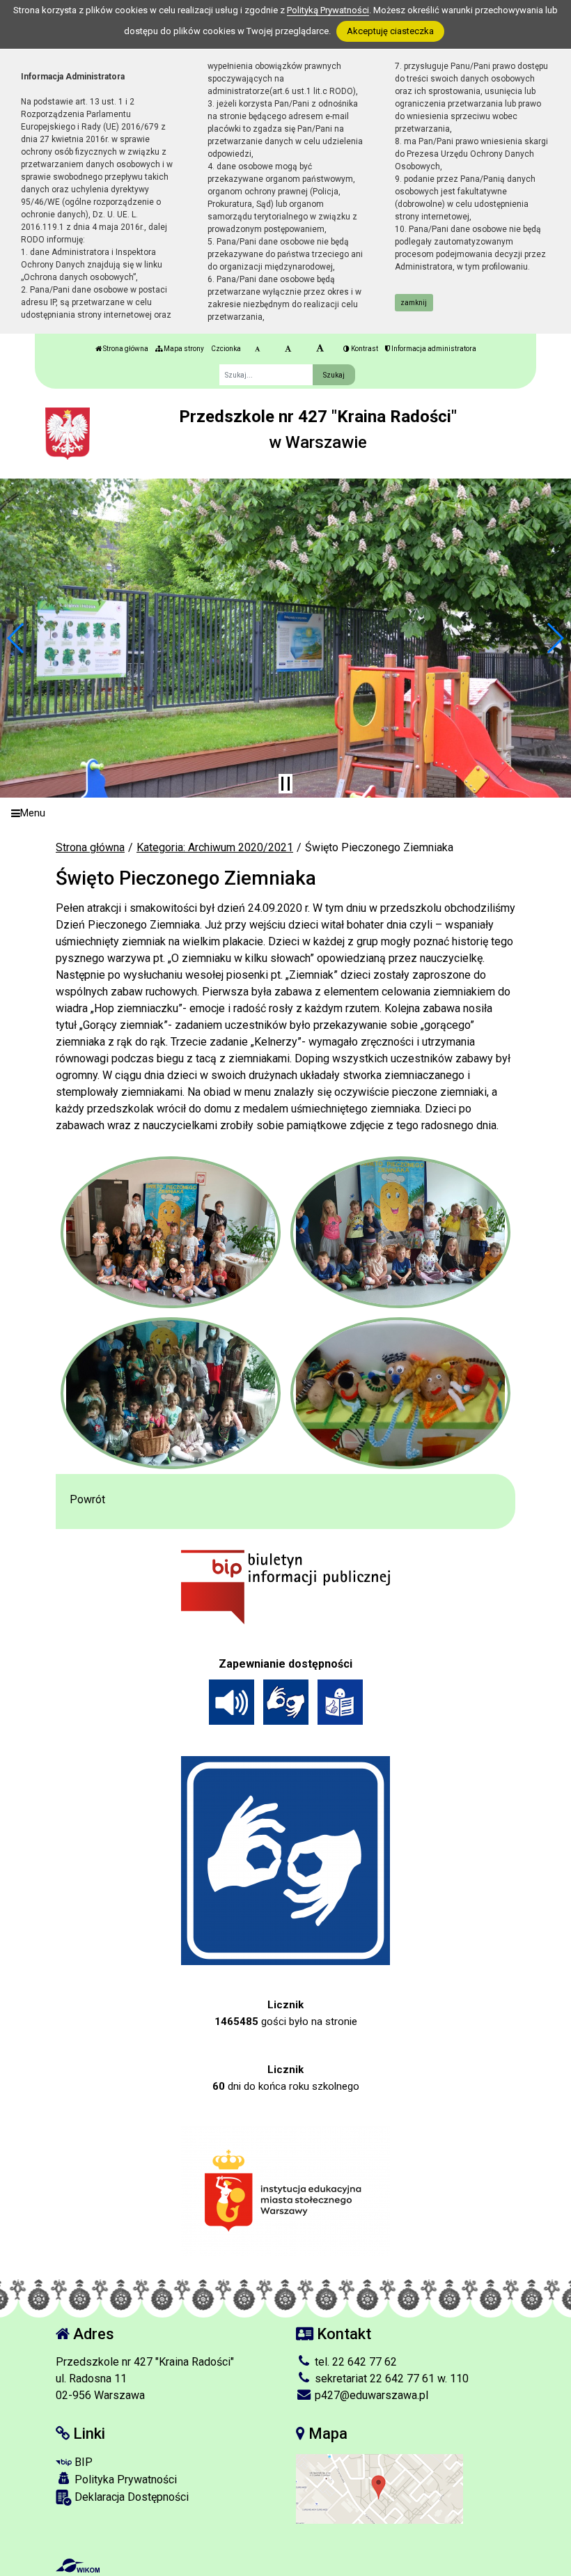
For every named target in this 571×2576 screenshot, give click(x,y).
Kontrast (364, 349)
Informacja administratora (433, 349)
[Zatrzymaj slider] (285, 784)
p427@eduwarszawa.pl (370, 2395)
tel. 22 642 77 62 (354, 2362)
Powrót (87, 1499)
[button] (16, 638)
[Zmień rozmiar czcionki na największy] (320, 349)
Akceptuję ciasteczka (390, 31)
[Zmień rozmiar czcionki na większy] (288, 349)
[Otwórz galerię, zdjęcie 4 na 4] (401, 1393)
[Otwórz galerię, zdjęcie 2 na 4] (401, 1232)
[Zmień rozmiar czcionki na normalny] (257, 349)
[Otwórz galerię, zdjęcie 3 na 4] (171, 1393)
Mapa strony (183, 349)
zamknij (414, 303)
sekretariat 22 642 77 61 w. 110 (390, 2379)
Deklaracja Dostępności (130, 2497)
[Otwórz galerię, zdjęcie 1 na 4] (171, 1232)
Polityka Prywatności (124, 2480)
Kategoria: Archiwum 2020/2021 (215, 847)
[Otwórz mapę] (380, 2488)
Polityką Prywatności (328, 10)
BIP (82, 2462)
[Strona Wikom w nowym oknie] (78, 2566)
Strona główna (125, 349)
